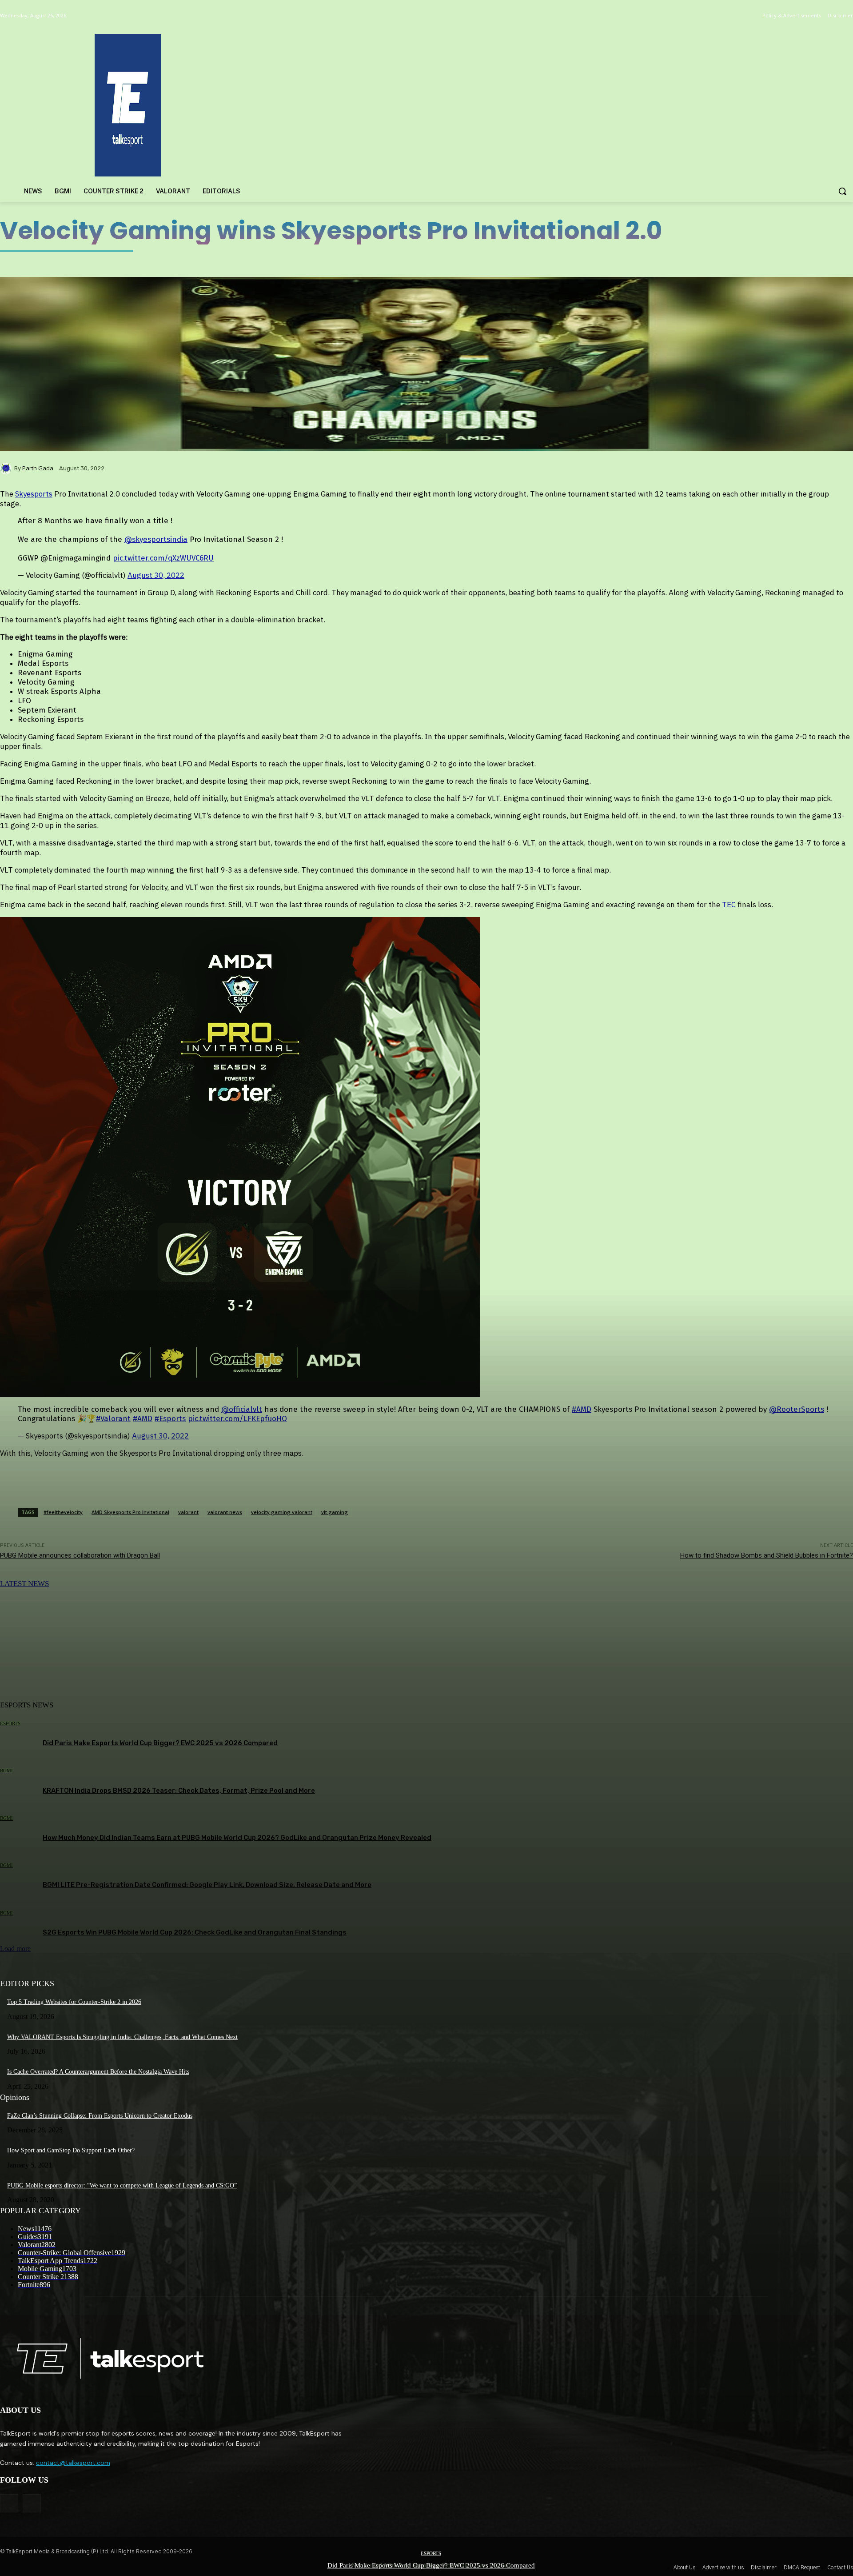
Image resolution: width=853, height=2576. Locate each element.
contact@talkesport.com (73, 2463)
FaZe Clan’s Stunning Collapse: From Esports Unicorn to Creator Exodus (100, 2116)
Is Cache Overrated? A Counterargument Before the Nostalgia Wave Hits (98, 2072)
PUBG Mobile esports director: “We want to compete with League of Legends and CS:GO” (122, 2185)
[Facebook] (9, 2503)
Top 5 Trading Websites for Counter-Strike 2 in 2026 (74, 2002)
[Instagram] (32, 2503)
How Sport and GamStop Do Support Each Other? (71, 2150)
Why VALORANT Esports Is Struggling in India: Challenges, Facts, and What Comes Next (122, 2037)
